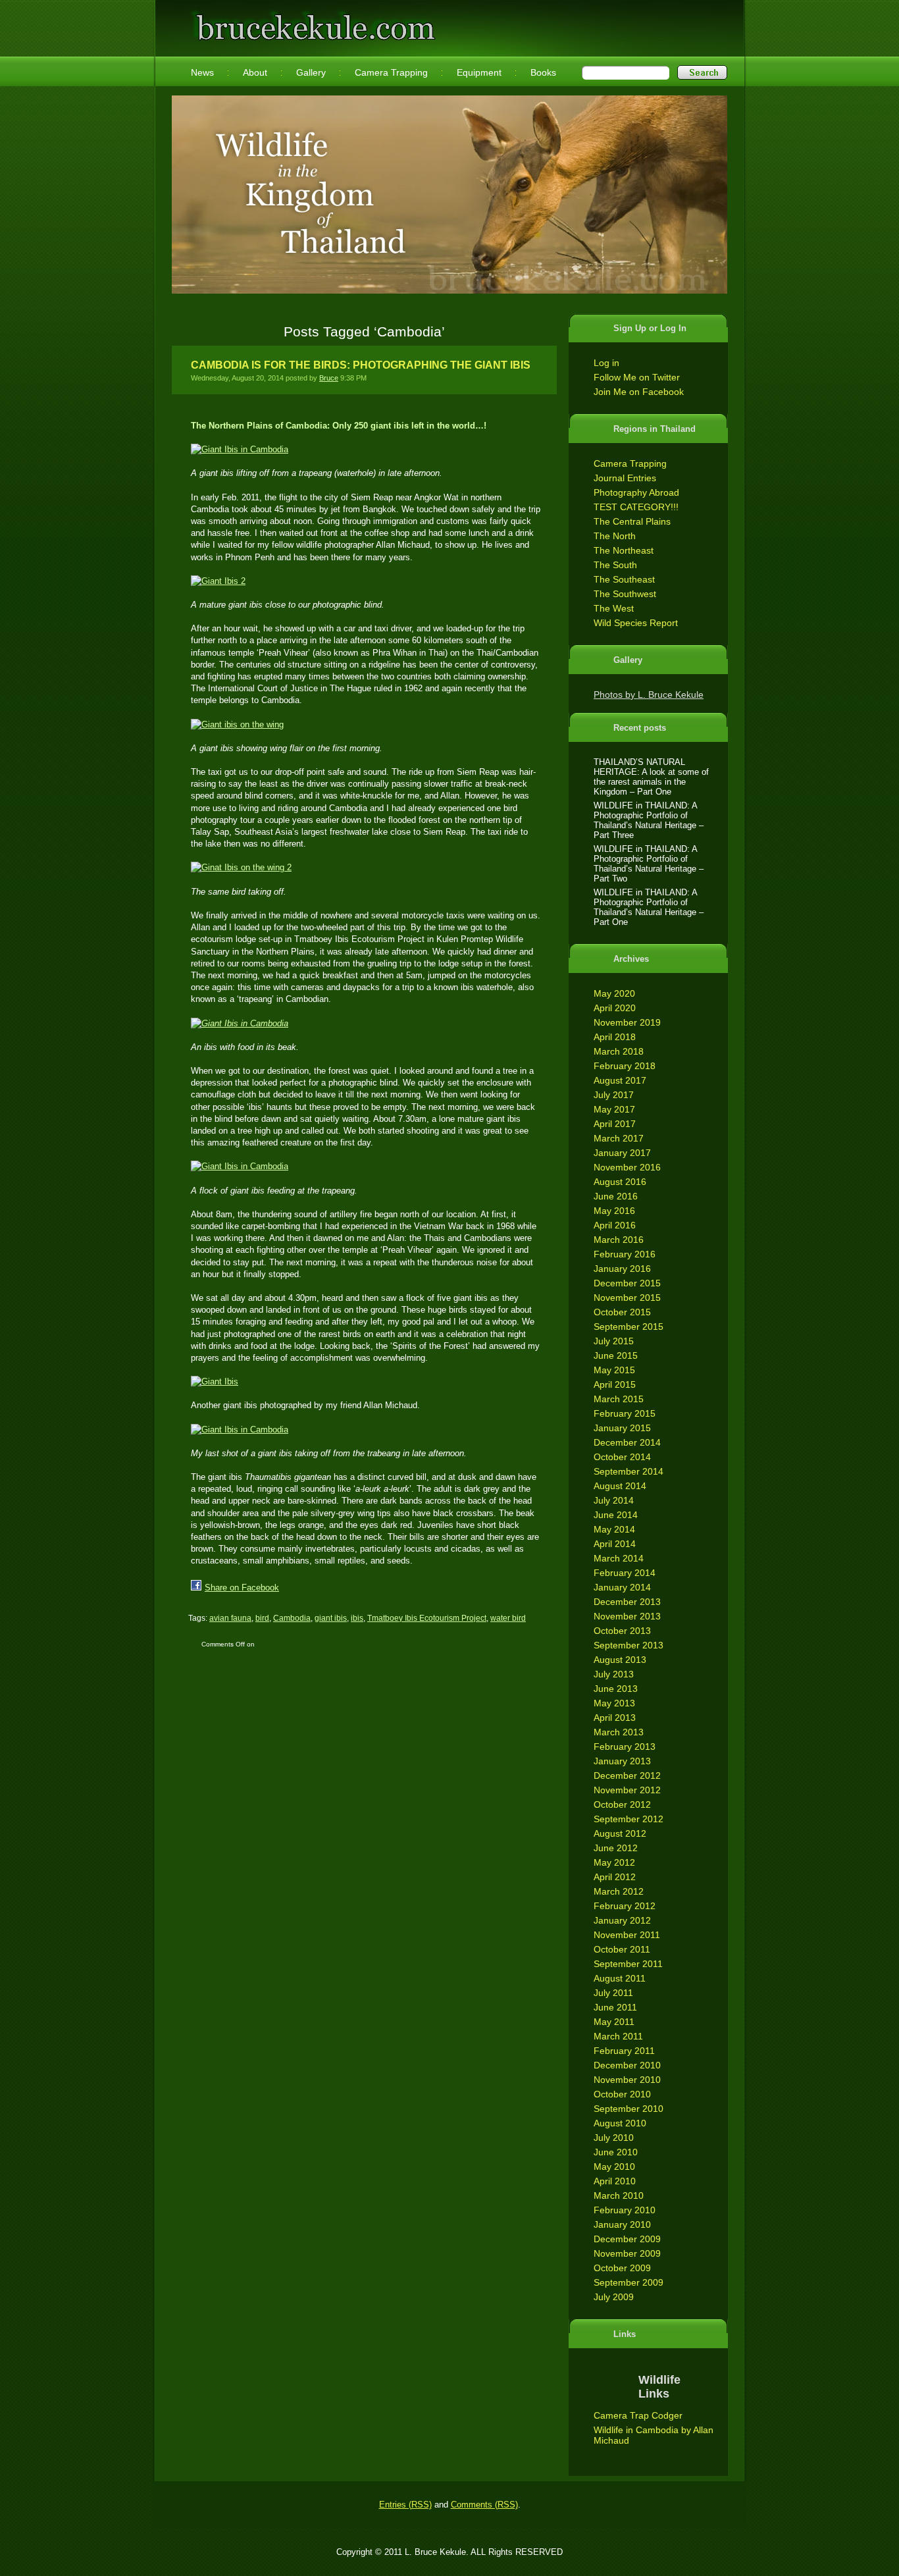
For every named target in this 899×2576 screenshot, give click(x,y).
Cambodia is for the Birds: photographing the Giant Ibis (361, 365)
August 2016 (620, 1182)
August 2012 (620, 1833)
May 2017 (614, 1109)
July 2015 (614, 1341)
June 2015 (616, 1355)
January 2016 (622, 1269)
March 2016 (619, 1240)
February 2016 (625, 1254)
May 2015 (614, 1370)
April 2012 (615, 1877)
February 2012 (625, 1906)
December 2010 (627, 2065)
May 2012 (614, 1862)
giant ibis (331, 1618)
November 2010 (627, 2080)
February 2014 (625, 1573)
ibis (357, 1618)
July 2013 (614, 1674)
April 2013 (615, 1718)
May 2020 (614, 993)
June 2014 (616, 1515)
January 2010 (622, 2224)
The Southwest (625, 594)
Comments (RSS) (484, 2505)
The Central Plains (632, 521)
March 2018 (619, 1051)
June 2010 (616, 2152)
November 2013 (627, 1616)
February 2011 (624, 2051)
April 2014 (615, 1544)
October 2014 (622, 1457)
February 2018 (625, 1066)
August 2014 (620, 1486)
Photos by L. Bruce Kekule (649, 695)
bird (262, 1618)
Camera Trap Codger (638, 2415)
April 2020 (615, 1008)
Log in (606, 363)
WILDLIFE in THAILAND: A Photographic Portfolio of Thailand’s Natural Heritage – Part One (649, 907)
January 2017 (622, 1153)
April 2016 (615, 1225)
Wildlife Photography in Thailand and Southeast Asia (313, 21)
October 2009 (622, 2268)
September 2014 (629, 1471)
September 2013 (629, 1645)
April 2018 (615, 1037)
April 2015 (615, 1384)
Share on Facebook (242, 1588)
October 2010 (622, 2094)
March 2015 (619, 1399)
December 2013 (627, 1602)
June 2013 (616, 1689)
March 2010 (619, 2195)
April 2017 (615, 1124)
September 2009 (629, 2282)
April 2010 (615, 2181)
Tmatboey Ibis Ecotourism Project (427, 1618)
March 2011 (618, 2036)
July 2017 (614, 1095)
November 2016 (627, 1167)
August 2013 (620, 1660)
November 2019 (627, 1022)
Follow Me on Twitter (637, 377)
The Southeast (624, 579)
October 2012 (622, 1804)
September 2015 (629, 1327)
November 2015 (627, 1298)
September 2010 (629, 2109)
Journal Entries (625, 478)
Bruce (329, 378)
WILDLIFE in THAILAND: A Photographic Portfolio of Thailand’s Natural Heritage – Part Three (649, 820)
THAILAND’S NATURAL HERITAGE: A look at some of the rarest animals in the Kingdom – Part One (651, 777)
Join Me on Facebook (639, 392)
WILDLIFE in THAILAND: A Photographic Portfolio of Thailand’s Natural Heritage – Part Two (649, 864)
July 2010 (614, 2138)
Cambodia (292, 1618)
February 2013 (625, 1747)
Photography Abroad (636, 492)
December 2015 (627, 1283)
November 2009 (627, 2253)
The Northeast (624, 550)
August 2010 (620, 2123)
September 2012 (629, 1819)
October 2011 (622, 1949)
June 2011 (615, 2007)
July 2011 (613, 1993)
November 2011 (627, 1935)
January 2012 (622, 1920)
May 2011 (614, 2022)
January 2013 (622, 1761)
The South (615, 565)
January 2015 (622, 1428)
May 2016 (614, 1211)
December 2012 (627, 1775)
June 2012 (616, 1848)
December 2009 (627, 2239)
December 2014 (627, 1442)
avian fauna (230, 1618)
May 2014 (614, 1529)
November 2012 (627, 1790)
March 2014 (619, 1558)
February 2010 (625, 2210)
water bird (508, 1618)
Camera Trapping (630, 463)
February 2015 (625, 1413)
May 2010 (614, 2167)
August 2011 (620, 1978)
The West (614, 608)
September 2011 (628, 1964)
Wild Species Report (636, 623)
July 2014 (614, 1500)
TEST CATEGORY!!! (636, 507)
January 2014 (622, 1587)
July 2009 (614, 2297)
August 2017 (620, 1080)
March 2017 (619, 1138)
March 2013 (619, 1732)
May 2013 (614, 1703)
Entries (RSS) (405, 2505)
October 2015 (622, 1312)
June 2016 (616, 1196)
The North (615, 536)
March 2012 (619, 1891)
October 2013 (622, 1631)
